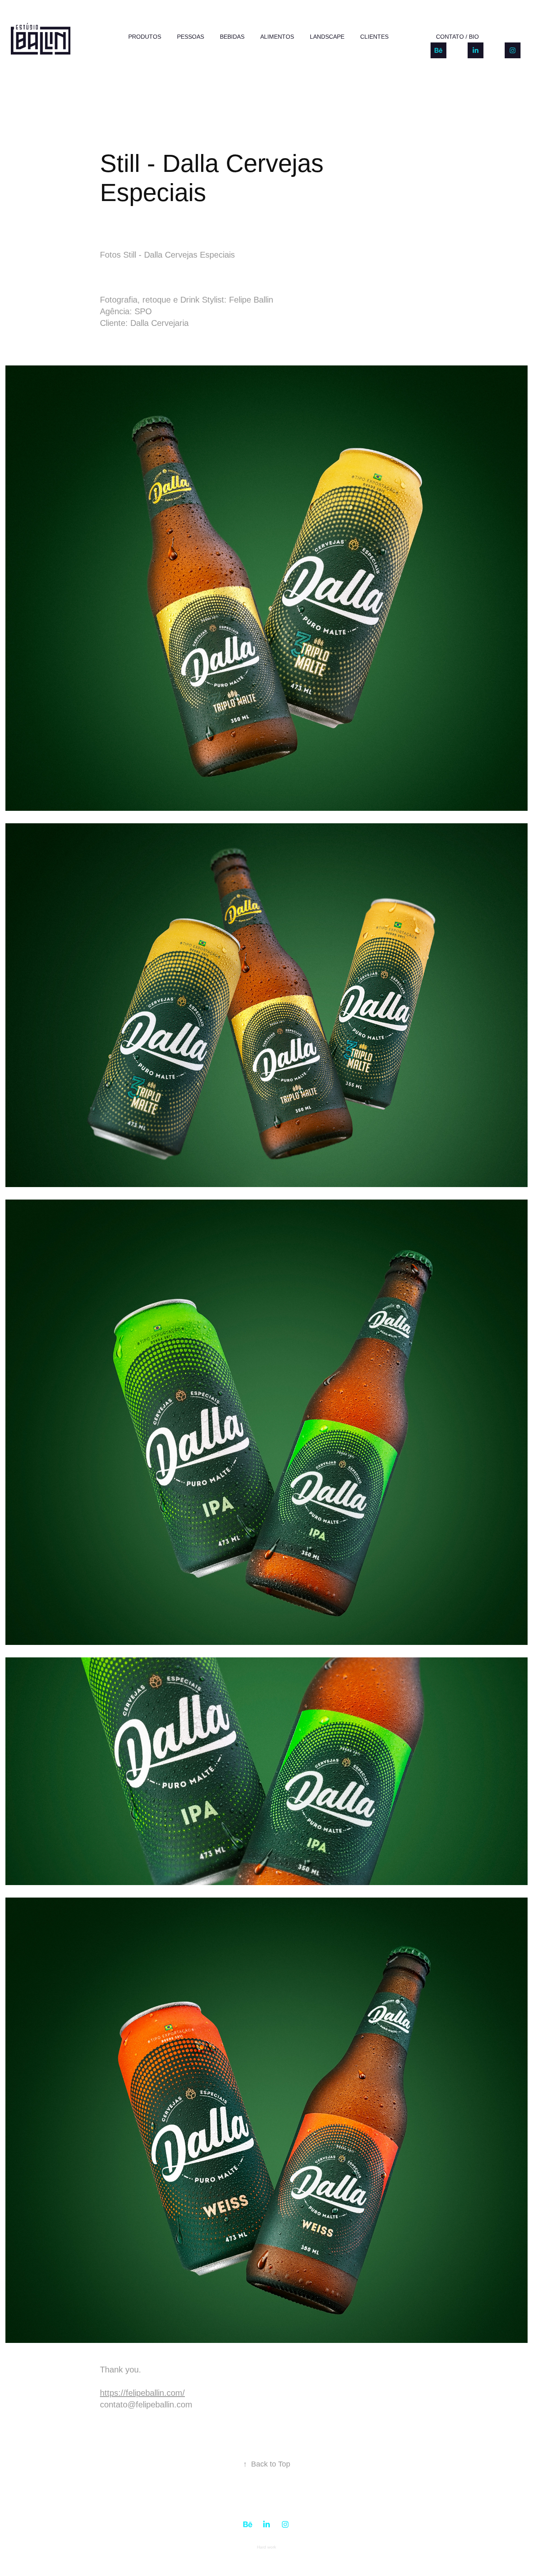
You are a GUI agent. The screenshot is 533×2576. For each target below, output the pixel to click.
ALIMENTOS (277, 37)
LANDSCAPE (327, 37)
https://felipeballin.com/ (142, 2393)
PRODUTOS (145, 37)
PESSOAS (191, 37)
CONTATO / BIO (457, 37)
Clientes (374, 37)
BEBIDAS (232, 37)
